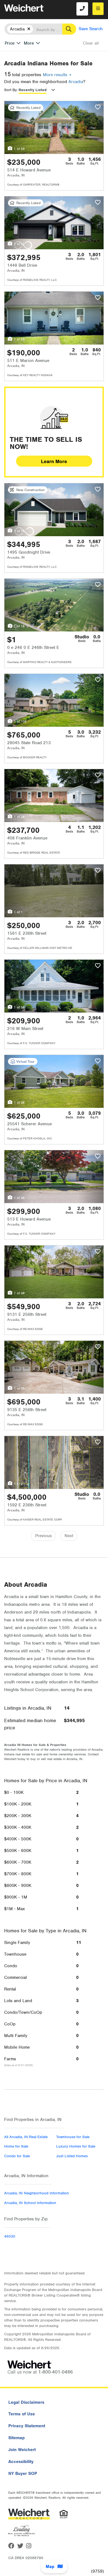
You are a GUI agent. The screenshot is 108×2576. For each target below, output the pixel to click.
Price (10, 43)
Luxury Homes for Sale (76, 2146)
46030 (10, 2236)
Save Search (91, 29)
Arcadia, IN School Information (30, 2203)
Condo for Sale (17, 2156)
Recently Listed (33, 90)
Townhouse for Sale (73, 2137)
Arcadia (76, 82)
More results (56, 75)
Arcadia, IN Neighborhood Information (37, 2193)
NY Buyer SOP (23, 2474)
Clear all (91, 43)
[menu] (98, 9)
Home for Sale (16, 2146)
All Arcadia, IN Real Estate (26, 2137)
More (29, 43)
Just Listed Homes (72, 2156)
